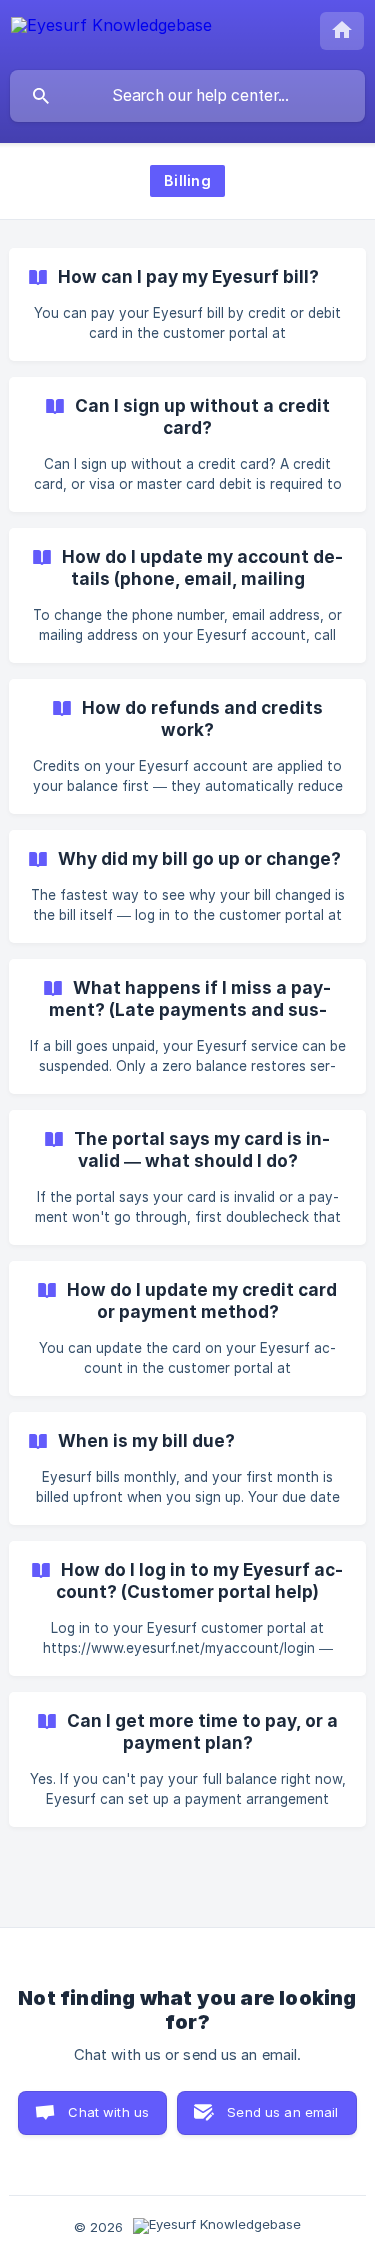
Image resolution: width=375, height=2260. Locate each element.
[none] (111, 34)
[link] (187, 304)
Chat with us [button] (108, 2112)
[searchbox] (187, 96)
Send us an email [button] (282, 2112)
